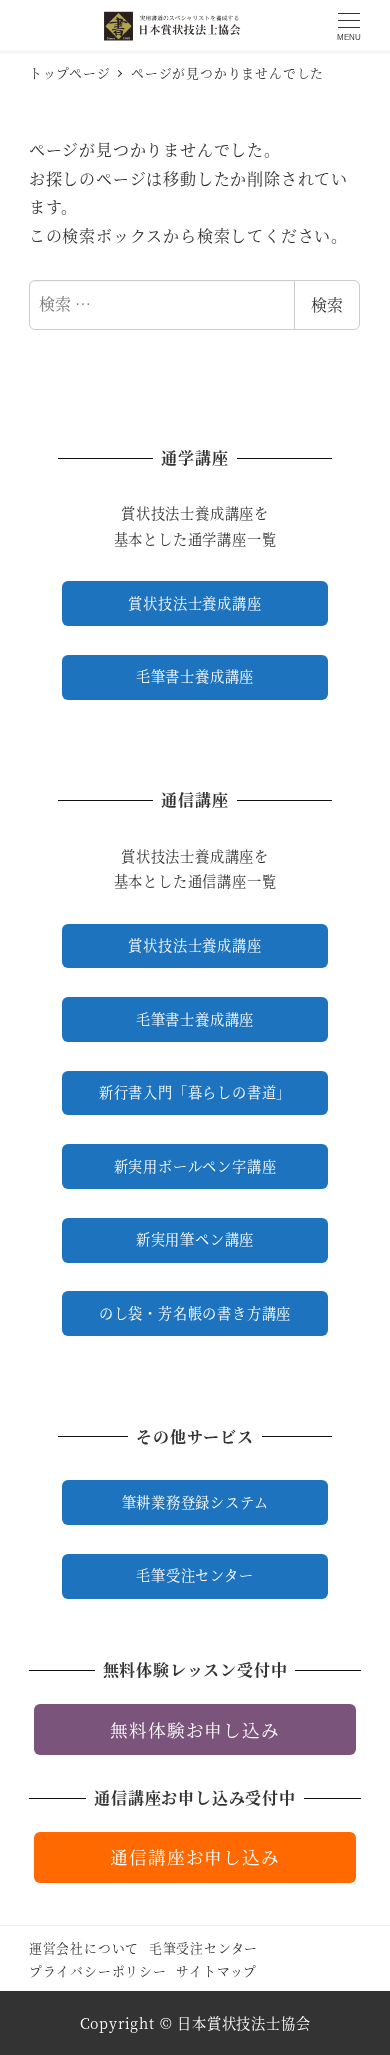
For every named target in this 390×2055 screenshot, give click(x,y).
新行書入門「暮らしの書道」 (195, 1092)
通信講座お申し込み (194, 1856)
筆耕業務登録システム (195, 1502)
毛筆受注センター (194, 1575)
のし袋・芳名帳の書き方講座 (195, 1313)
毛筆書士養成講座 (195, 676)
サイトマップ (216, 1970)
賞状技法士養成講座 (194, 603)
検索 (327, 304)
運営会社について (84, 1947)
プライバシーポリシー (98, 1970)
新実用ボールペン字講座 (195, 1166)
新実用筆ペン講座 (195, 1239)
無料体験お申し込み (194, 1729)
